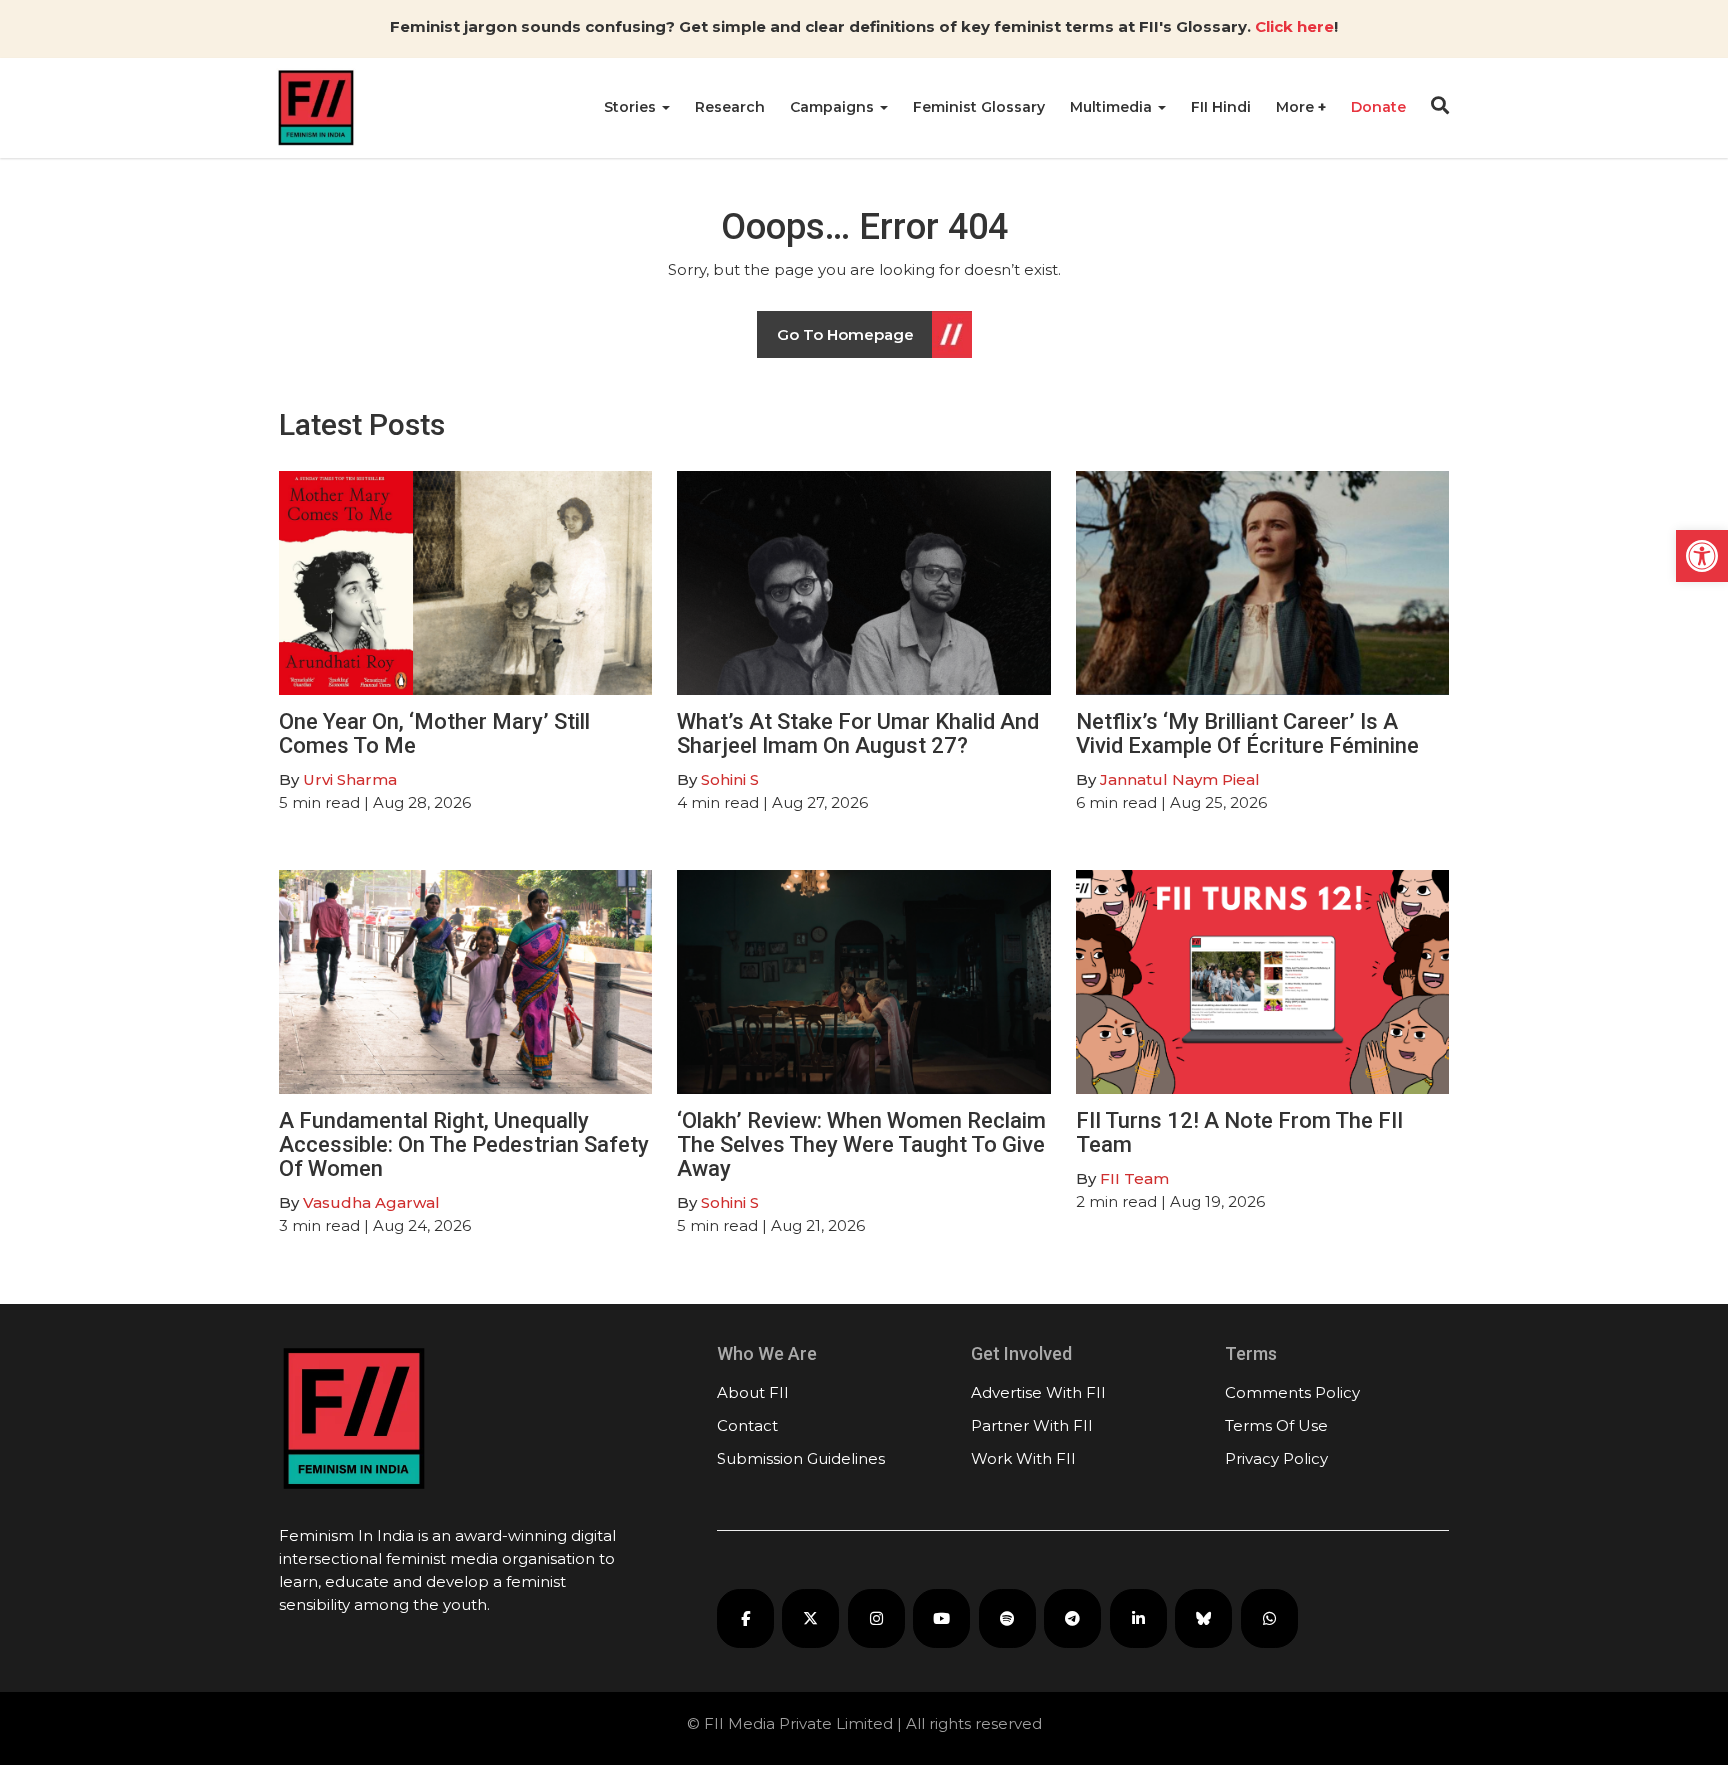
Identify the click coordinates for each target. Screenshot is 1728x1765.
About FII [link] (753, 1392)
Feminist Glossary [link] (979, 107)
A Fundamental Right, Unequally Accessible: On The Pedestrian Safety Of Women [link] (464, 1144)
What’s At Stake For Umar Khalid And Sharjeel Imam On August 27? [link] (858, 733)
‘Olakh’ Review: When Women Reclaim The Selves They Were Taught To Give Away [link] (861, 1144)
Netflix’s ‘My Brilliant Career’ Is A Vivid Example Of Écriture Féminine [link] (1247, 733)
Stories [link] (632, 107)
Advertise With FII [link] (1038, 1392)
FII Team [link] (1134, 1178)
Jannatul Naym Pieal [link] (1180, 779)
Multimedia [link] (1113, 107)
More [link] (1297, 107)
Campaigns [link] (834, 107)
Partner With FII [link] (1032, 1425)
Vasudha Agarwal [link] (371, 1202)
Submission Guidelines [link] (801, 1458)
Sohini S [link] (730, 779)
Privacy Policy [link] (1276, 1458)
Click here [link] (1294, 26)
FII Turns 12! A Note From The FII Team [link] (1239, 1132)
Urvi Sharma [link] (350, 779)
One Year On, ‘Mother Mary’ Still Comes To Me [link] (434, 733)
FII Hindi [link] (1221, 107)
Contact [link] (747, 1425)
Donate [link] (1378, 107)
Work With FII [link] (1023, 1458)
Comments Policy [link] (1292, 1392)
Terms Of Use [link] (1276, 1425)
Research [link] (730, 107)
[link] (1702, 556)
